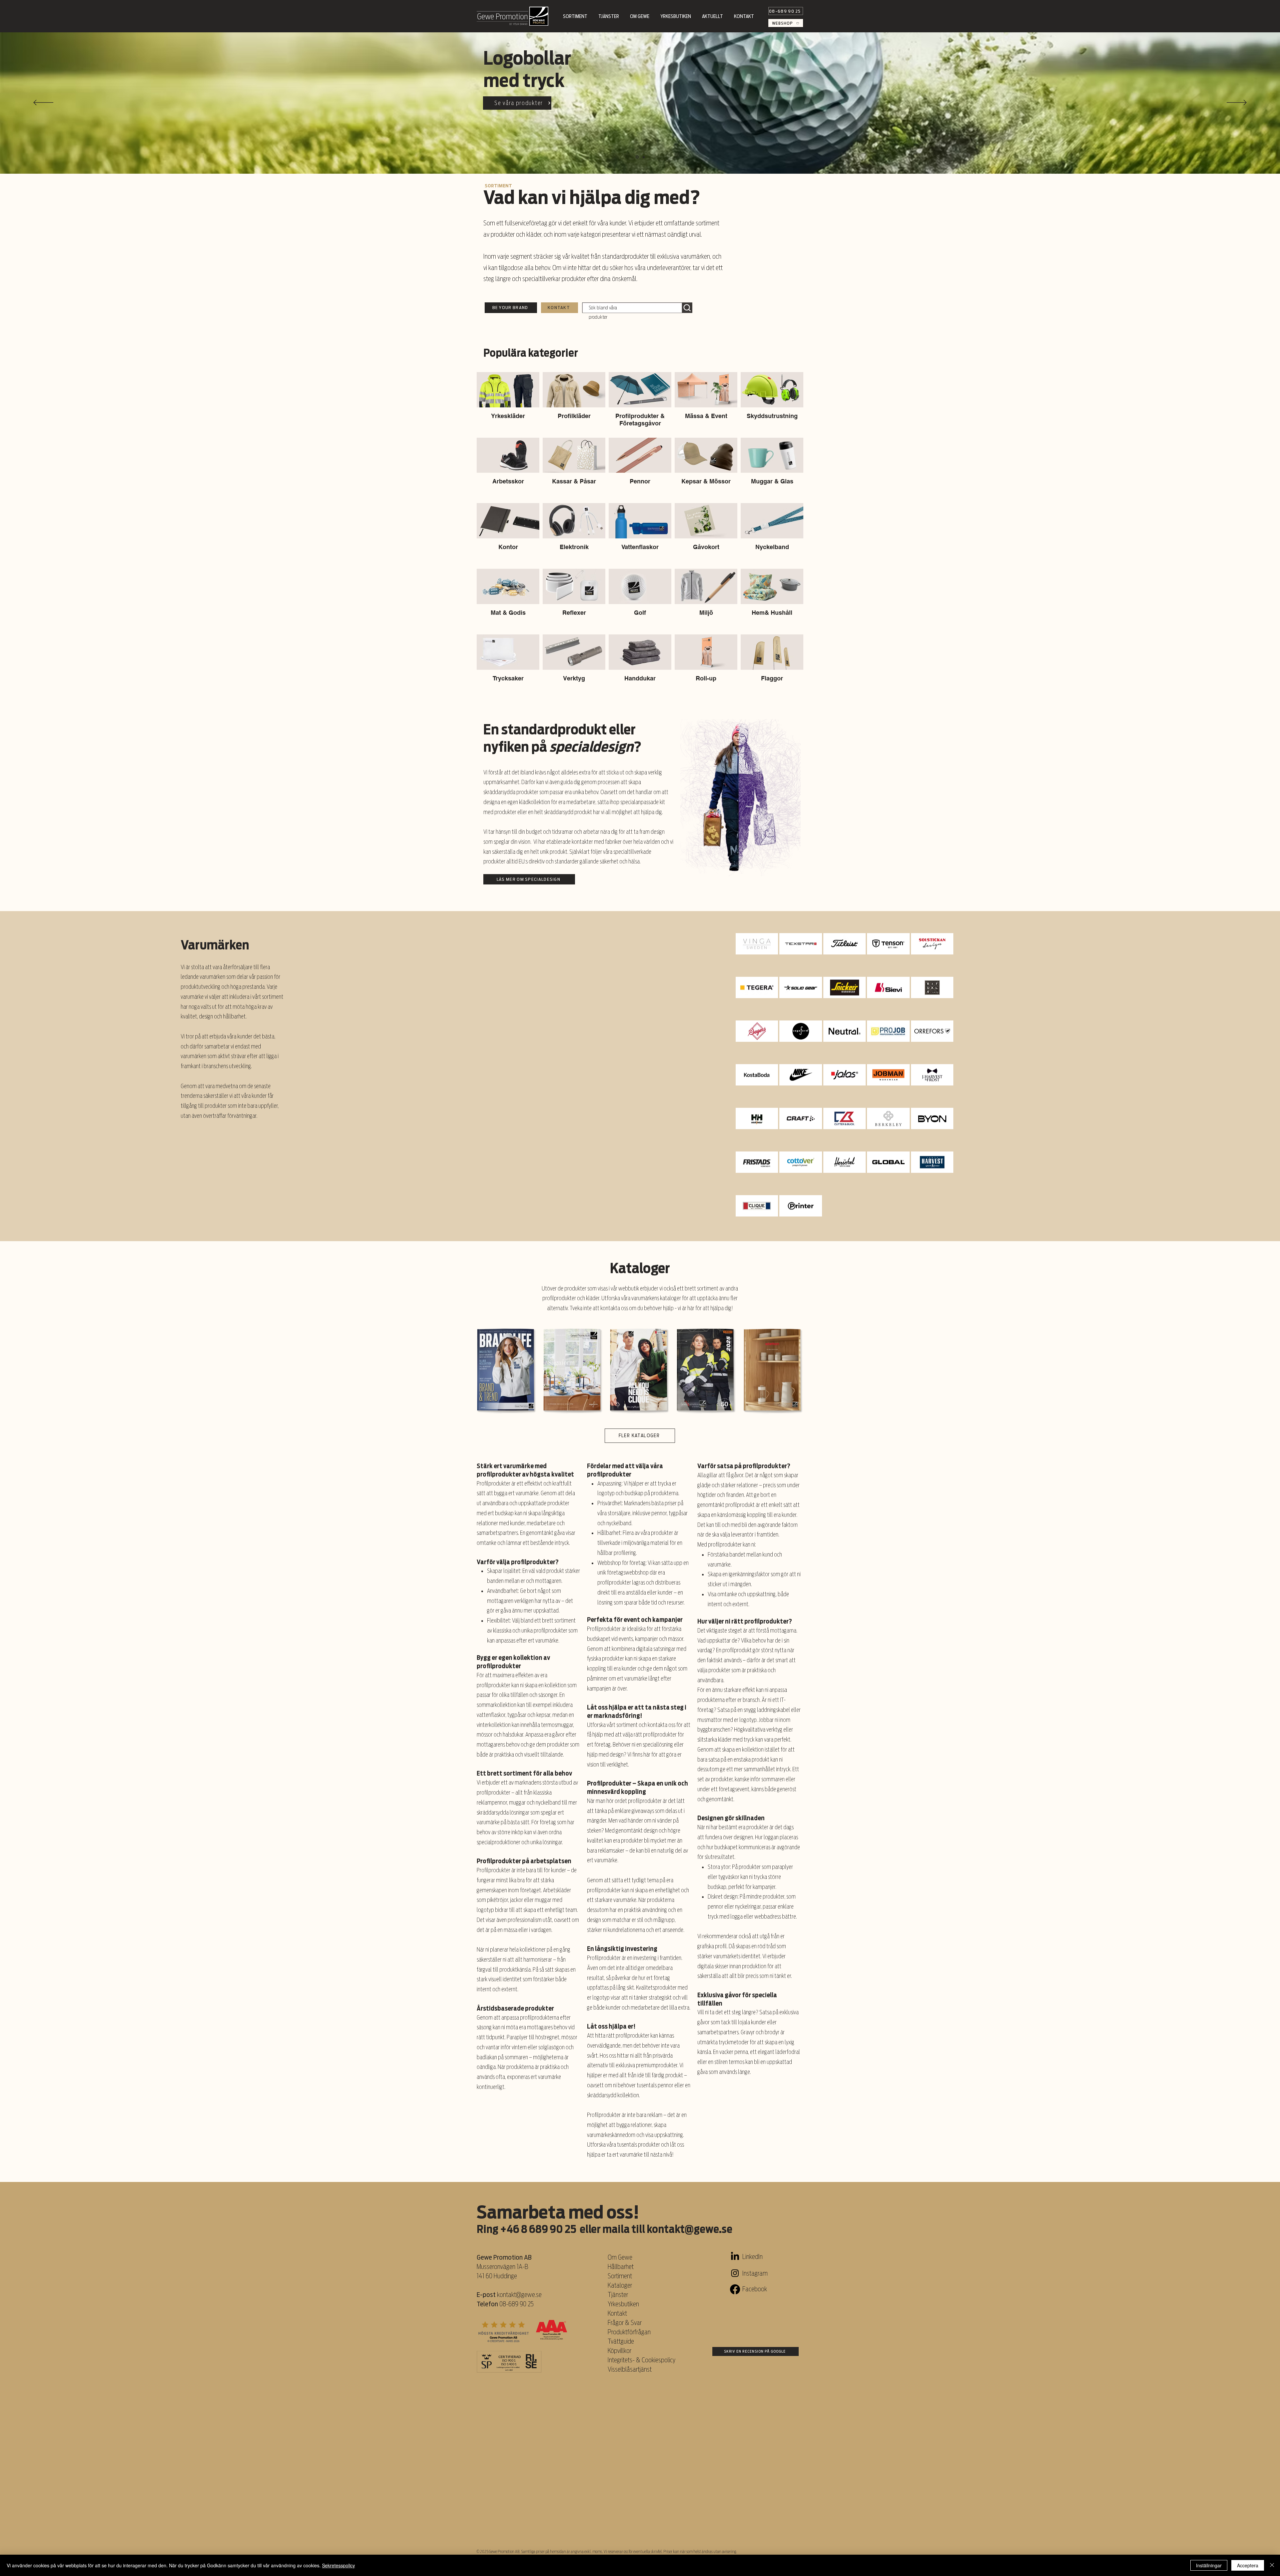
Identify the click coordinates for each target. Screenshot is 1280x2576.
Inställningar (1209, 2565)
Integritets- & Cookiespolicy (642, 2360)
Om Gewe (620, 2257)
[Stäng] (1272, 2565)
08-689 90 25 (516, 2304)
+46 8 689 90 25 (538, 2229)
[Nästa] (1237, 103)
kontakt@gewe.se (689, 2229)
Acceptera (1248, 2565)
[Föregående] (43, 103)
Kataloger (620, 2285)
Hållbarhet (621, 2267)
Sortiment (620, 2276)
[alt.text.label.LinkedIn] (735, 2257)
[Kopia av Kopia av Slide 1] (643, 157)
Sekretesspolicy (338, 2565)
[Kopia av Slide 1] (637, 157)
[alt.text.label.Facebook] (735, 2289)
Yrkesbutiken (623, 2304)
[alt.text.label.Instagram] (735, 2273)
